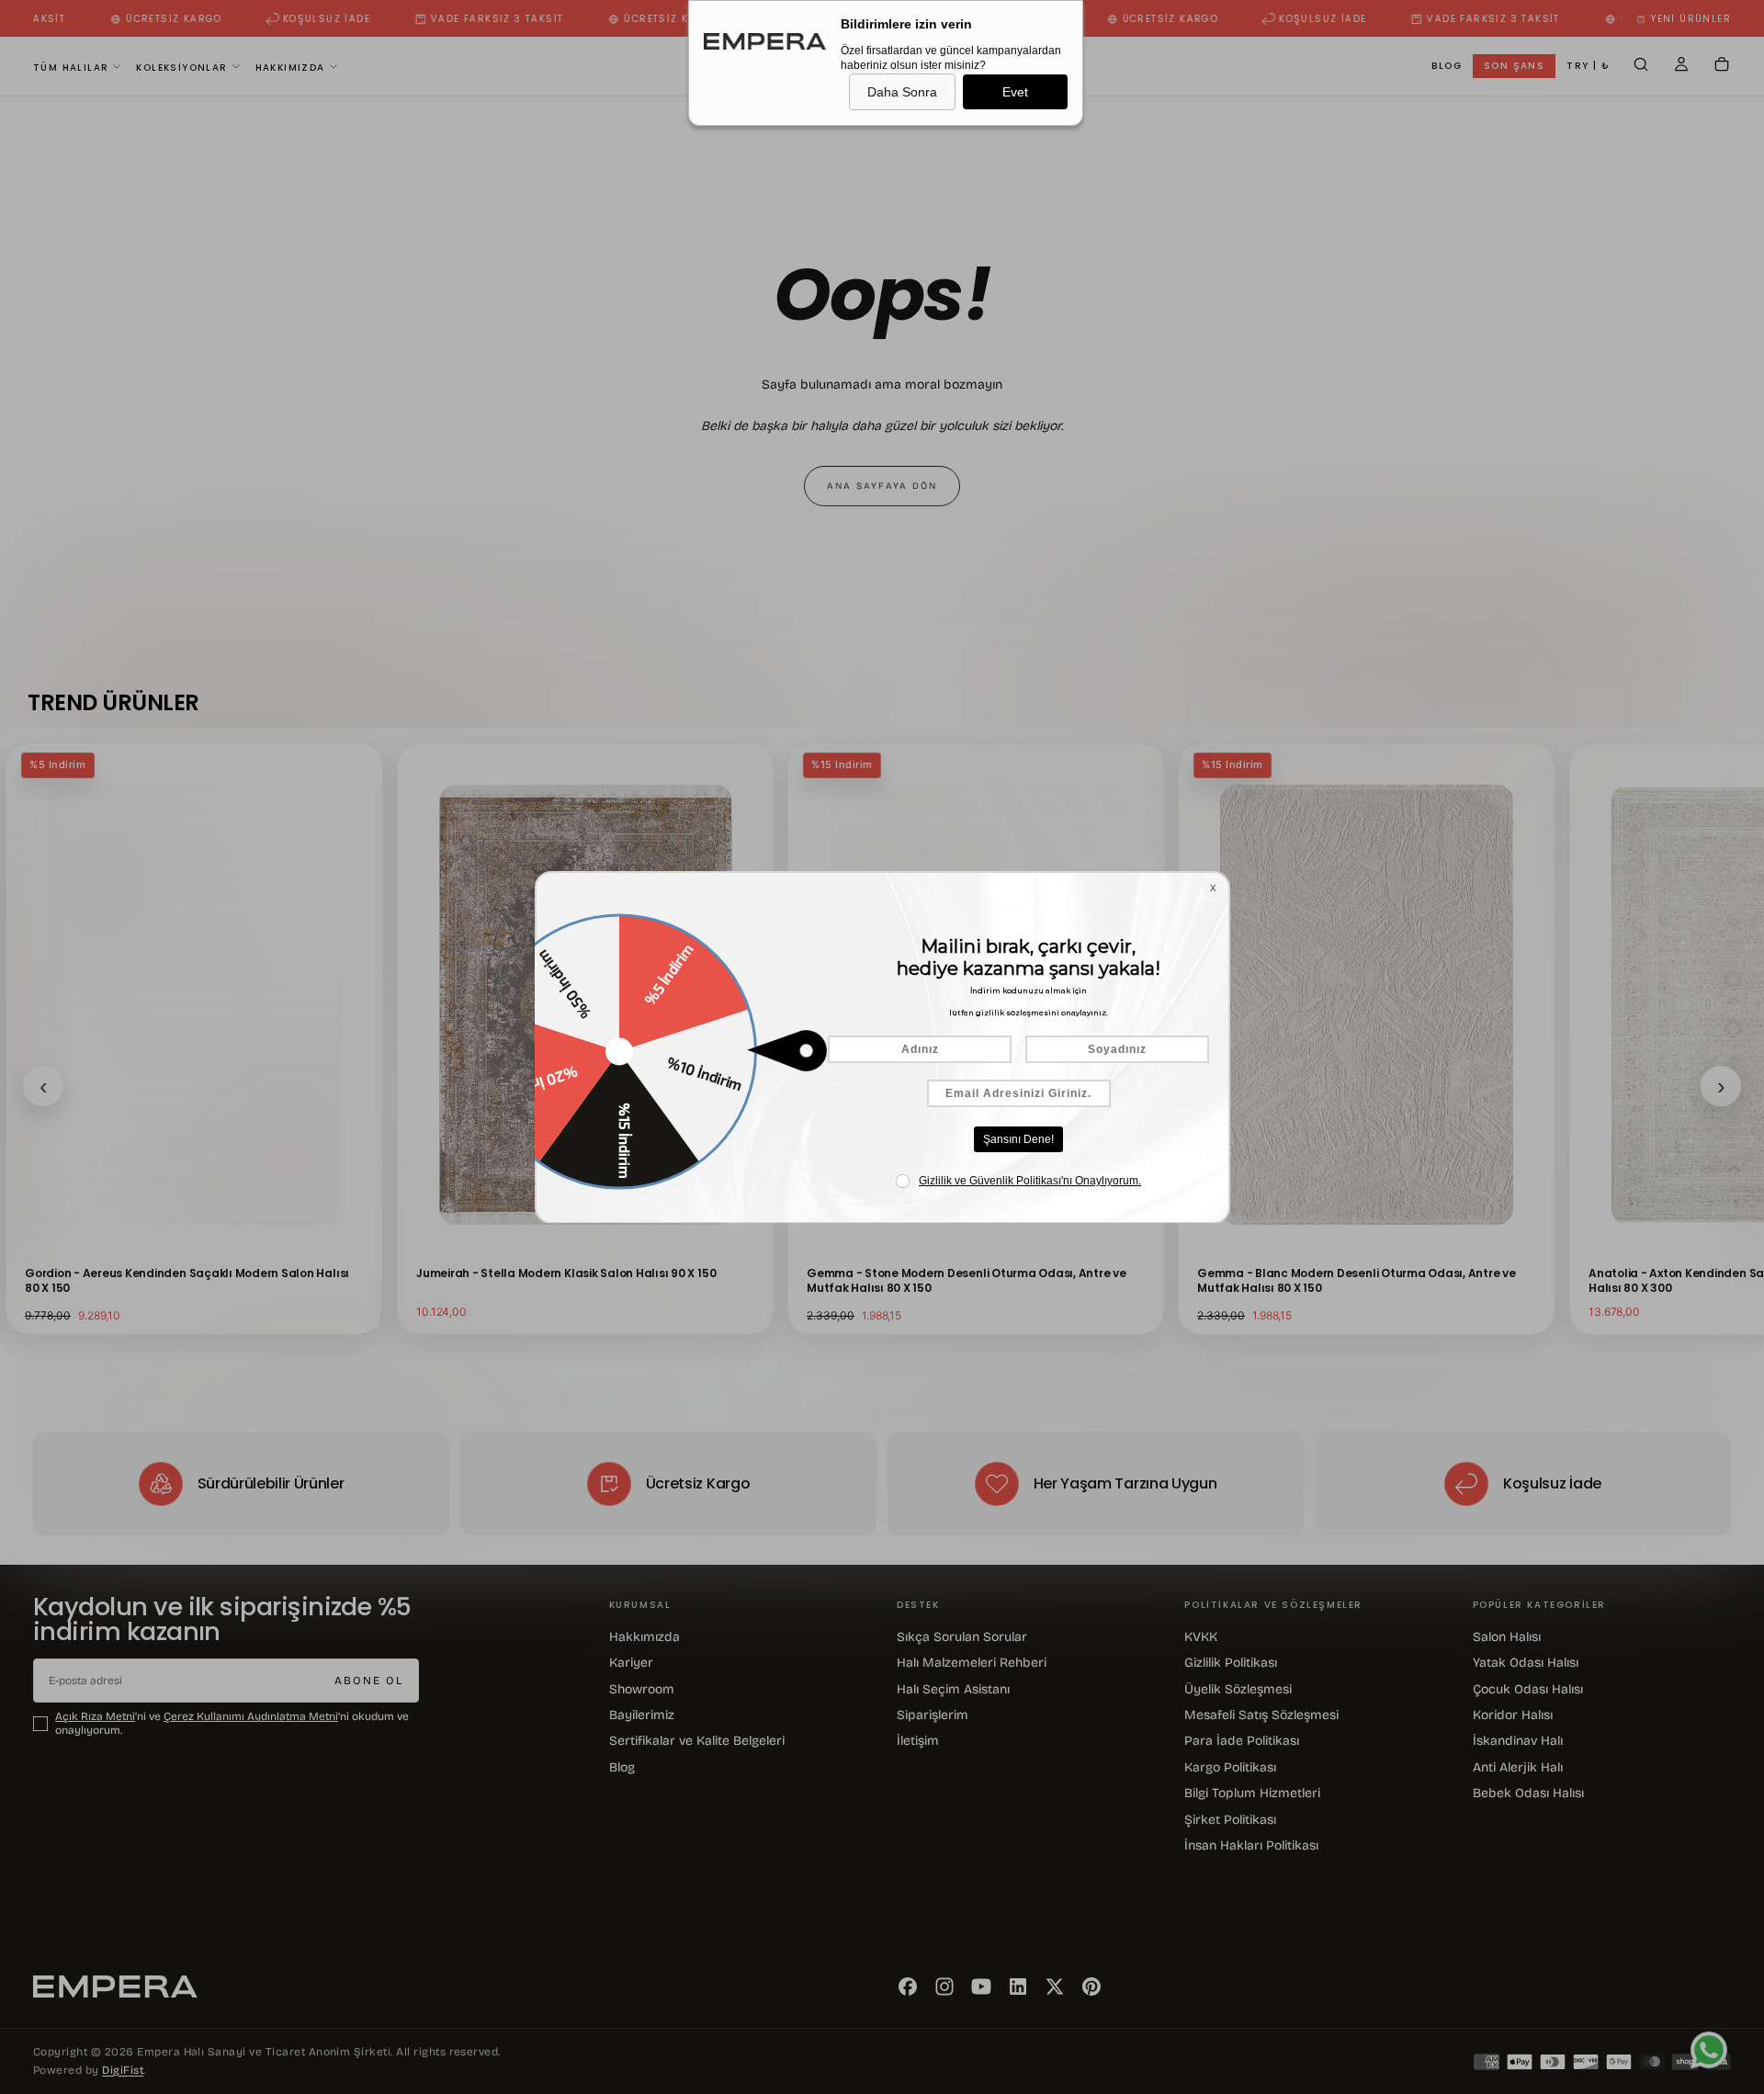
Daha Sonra (902, 92)
